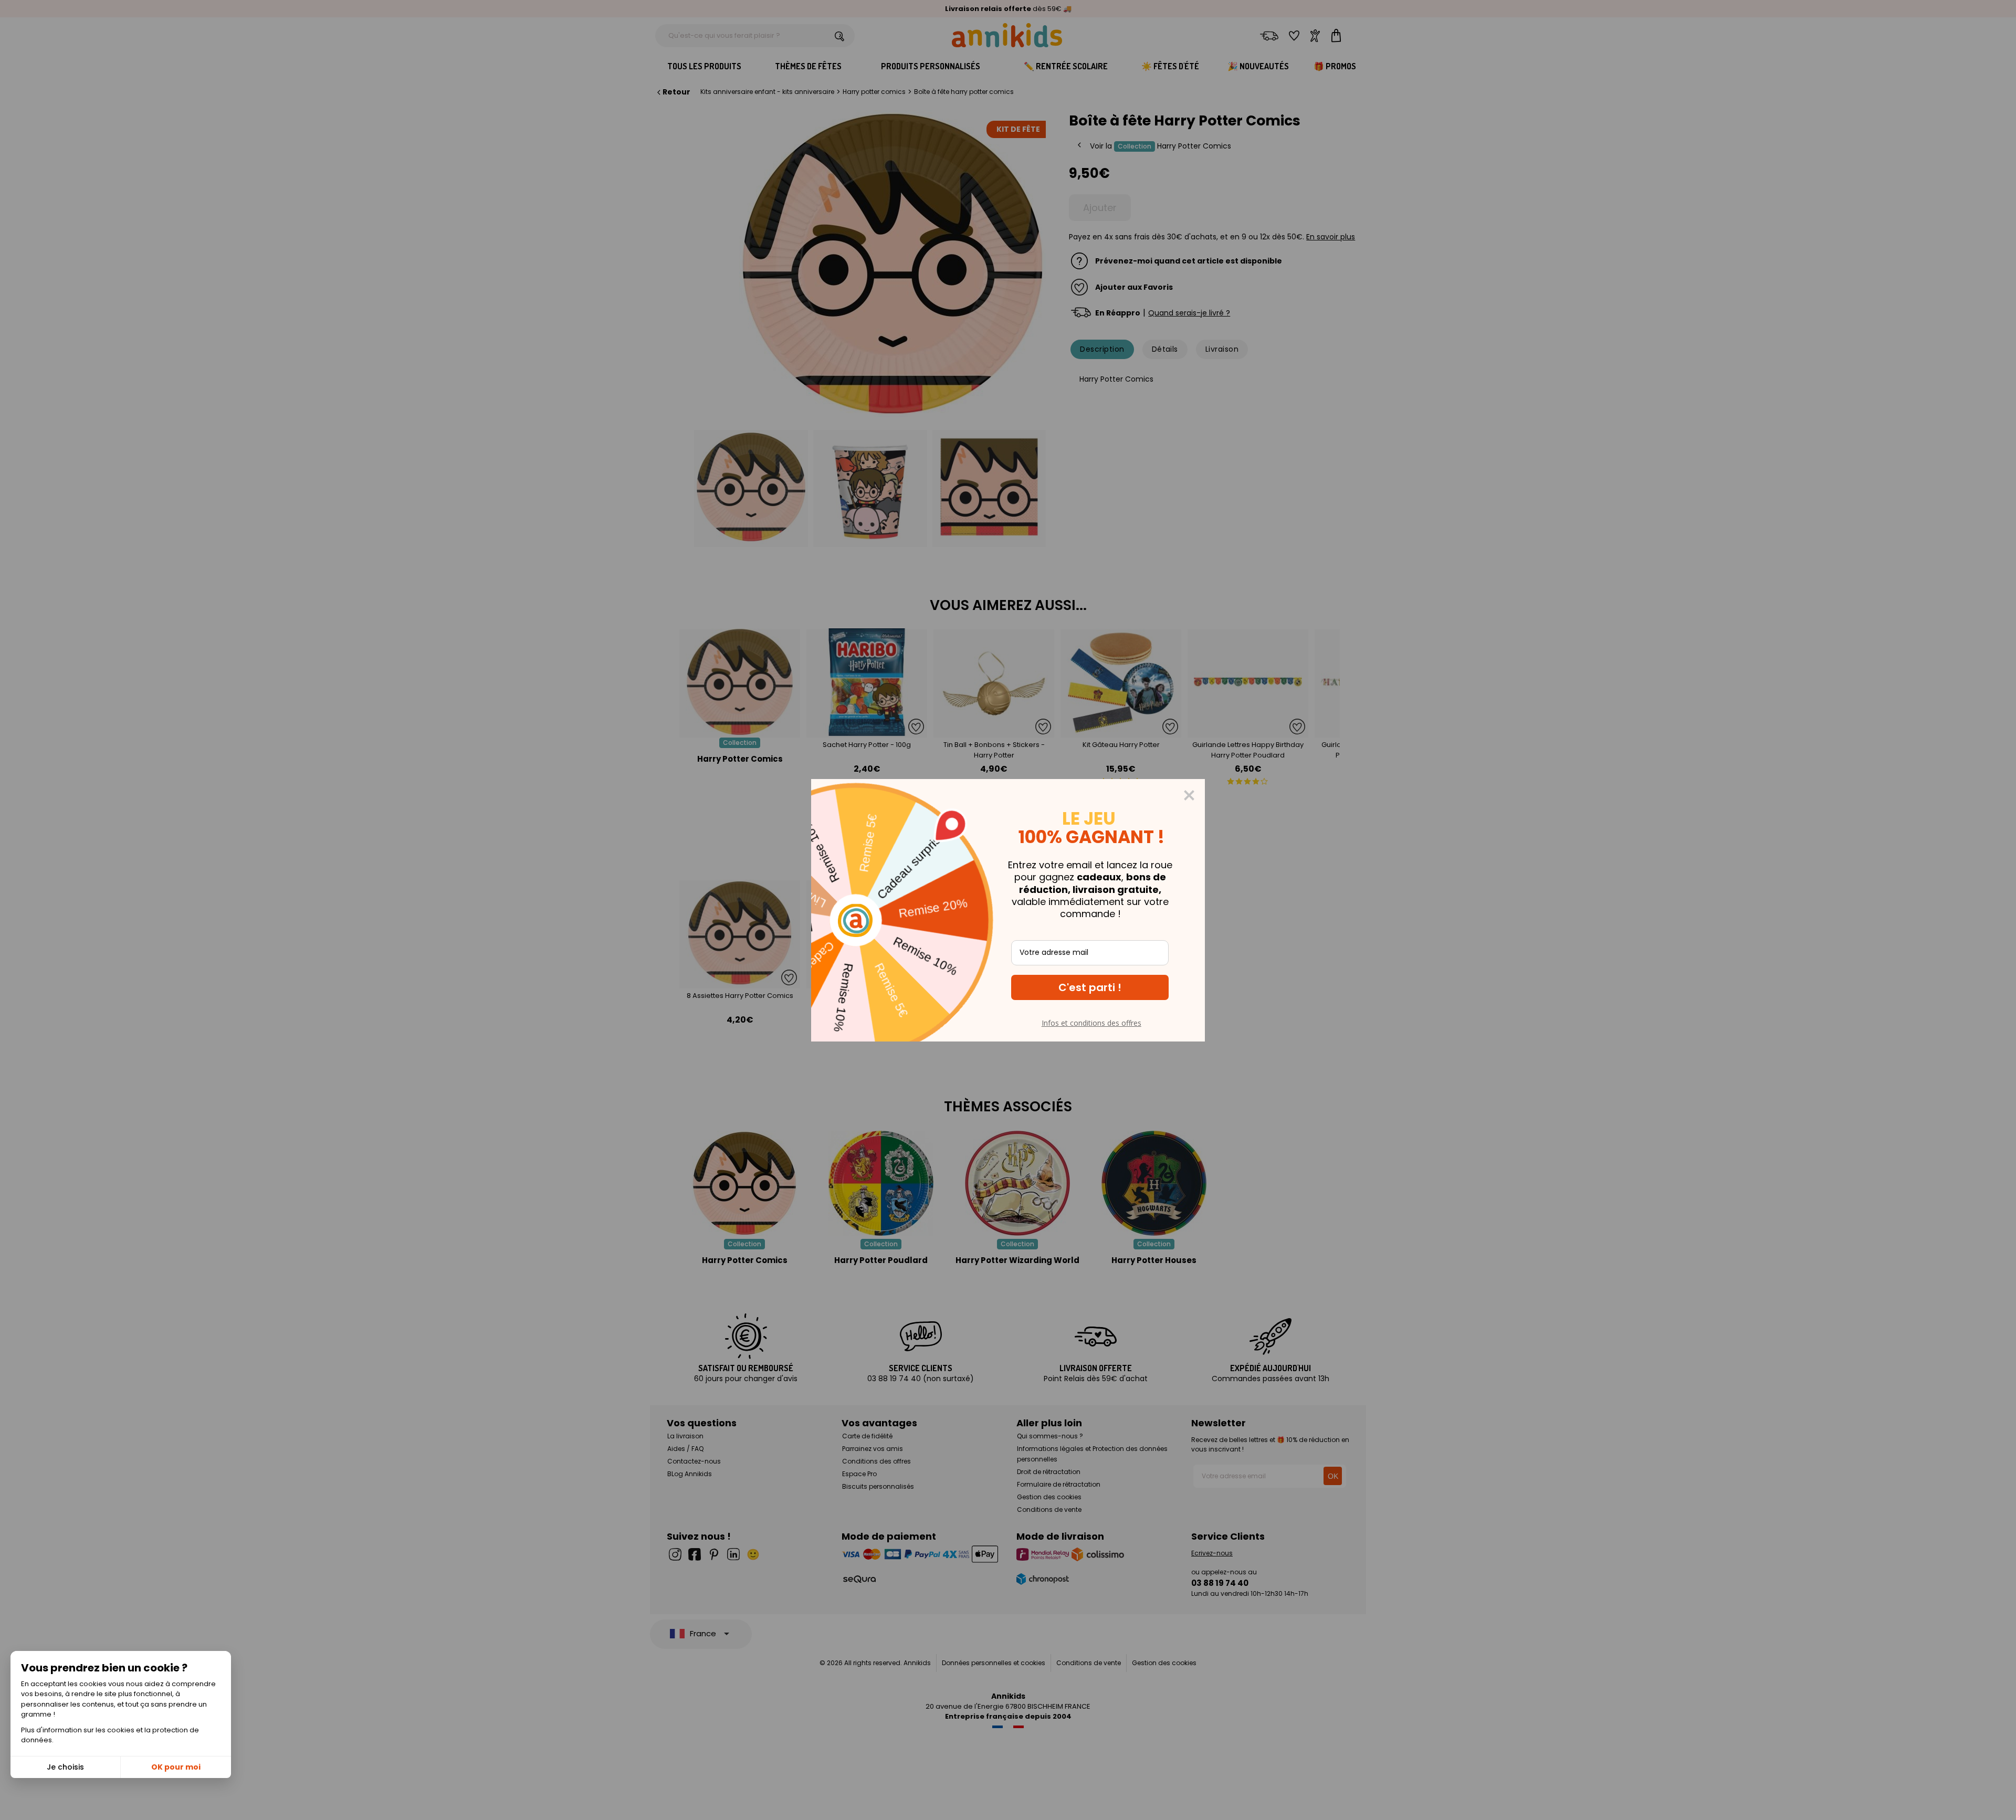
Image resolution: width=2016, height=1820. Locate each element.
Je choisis (65, 1767)
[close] (1189, 795)
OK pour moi (176, 1767)
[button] (1090, 987)
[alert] (1008, 910)
